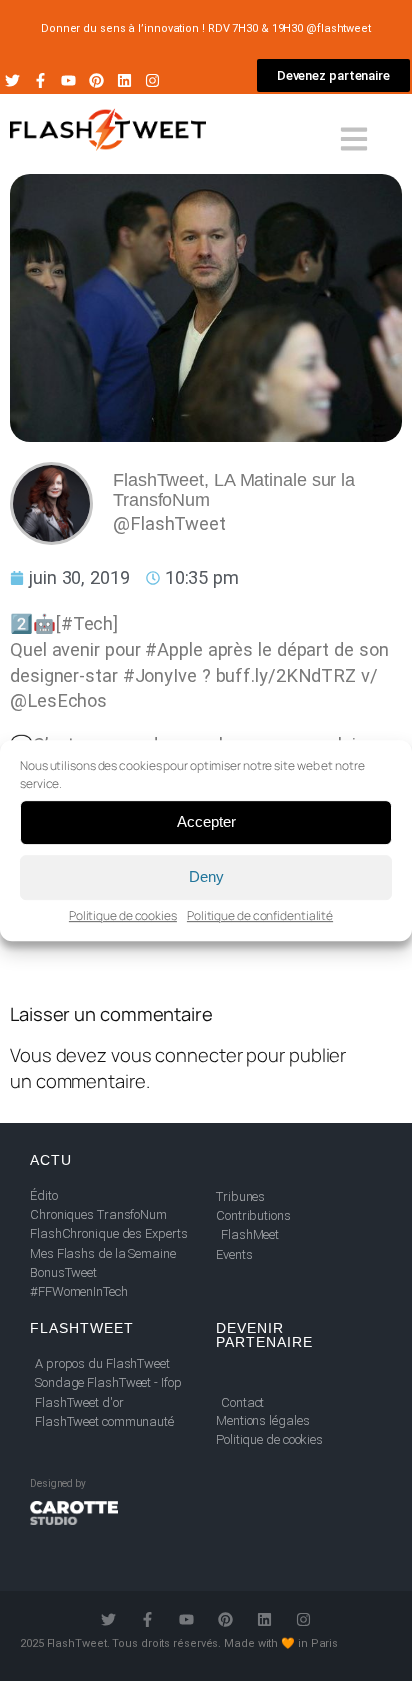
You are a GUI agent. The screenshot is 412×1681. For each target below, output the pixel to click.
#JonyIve (160, 675)
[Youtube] (68, 80)
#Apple (173, 649)
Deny (206, 876)
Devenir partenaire (264, 1335)
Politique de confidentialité (260, 915)
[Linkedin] (124, 80)
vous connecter (177, 1055)
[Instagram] (152, 80)
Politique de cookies (123, 915)
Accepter (206, 821)
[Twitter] (12, 80)
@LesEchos (58, 700)
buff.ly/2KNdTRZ (286, 675)
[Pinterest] (96, 80)
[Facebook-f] (40, 80)
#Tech (87, 623)
